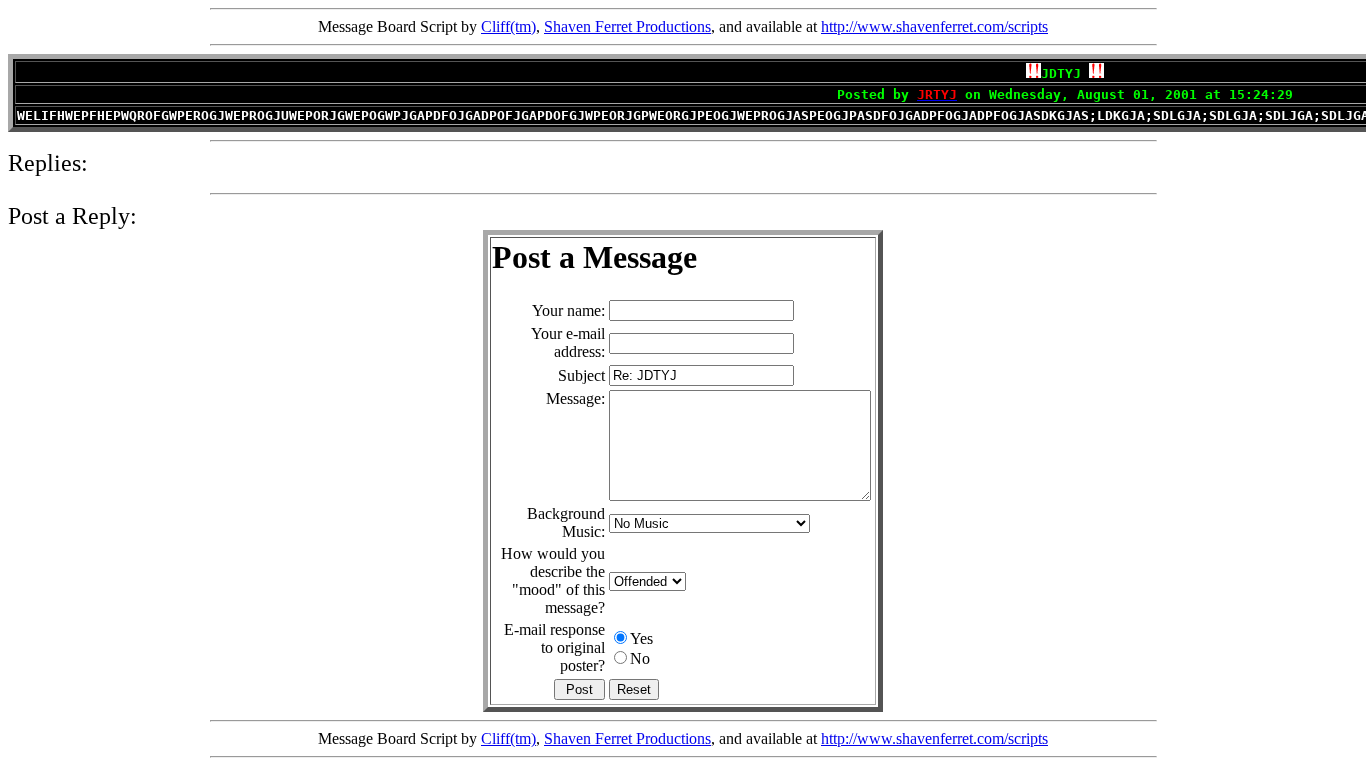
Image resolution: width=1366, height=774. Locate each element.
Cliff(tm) (508, 26)
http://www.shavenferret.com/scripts (934, 26)
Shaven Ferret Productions (627, 26)
